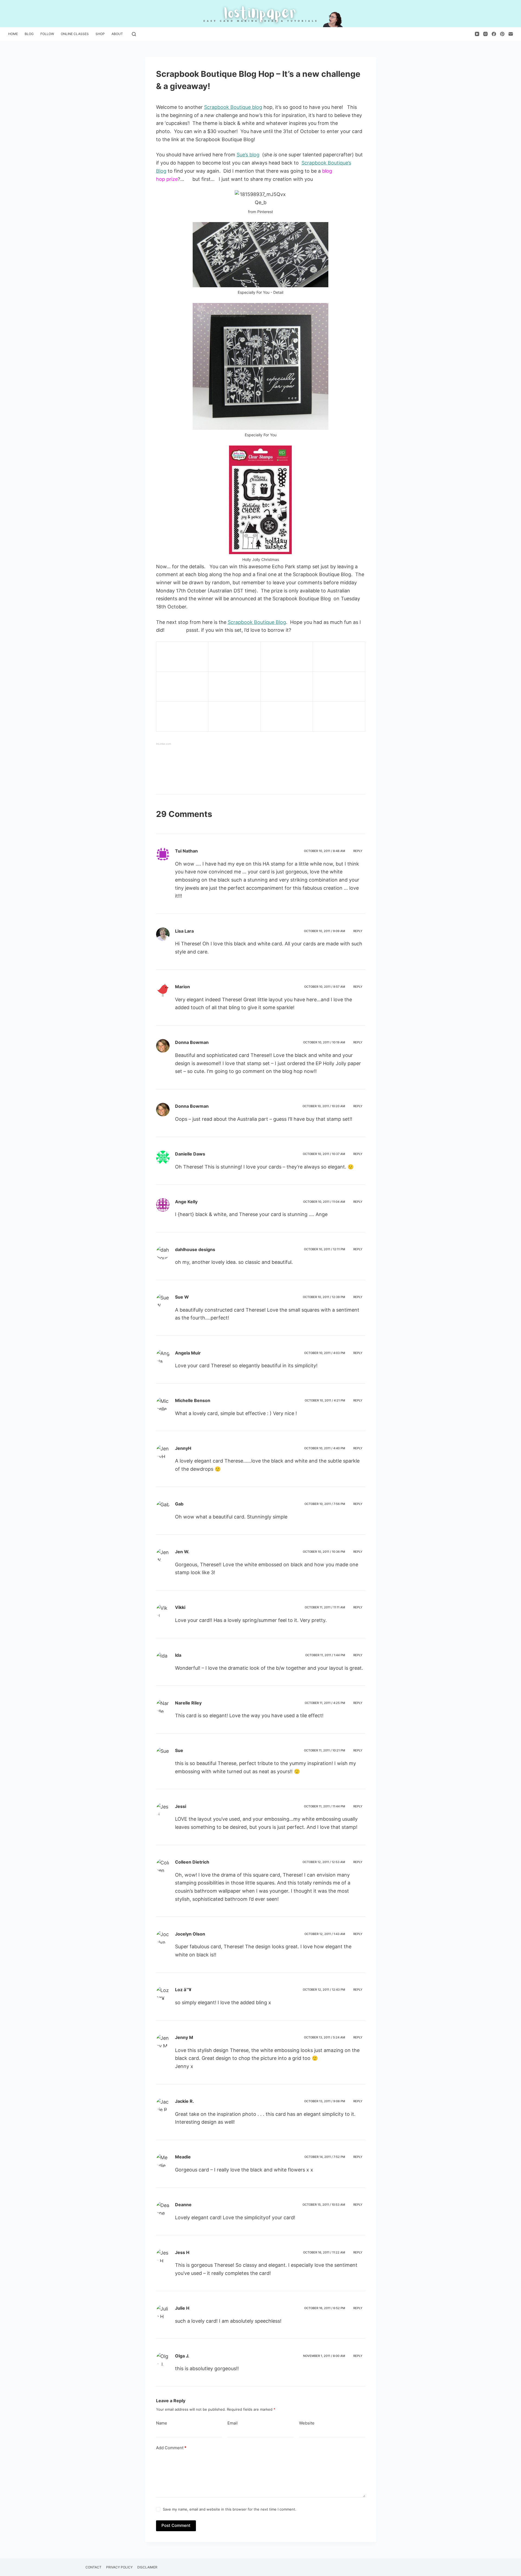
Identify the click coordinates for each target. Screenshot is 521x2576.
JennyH (183, 1448)
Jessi (181, 1806)
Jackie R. (185, 2101)
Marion (182, 987)
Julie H (182, 2308)
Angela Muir (188, 1353)
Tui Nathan (186, 851)
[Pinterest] (502, 34)
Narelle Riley (188, 1703)
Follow (47, 34)
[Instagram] (485, 34)
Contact (93, 2567)
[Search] (134, 34)
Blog (29, 34)
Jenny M (184, 2037)
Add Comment (171, 2448)
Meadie (183, 2157)
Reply (358, 851)
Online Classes (75, 34)
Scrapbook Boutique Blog (257, 622)
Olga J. (182, 2356)
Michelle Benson (193, 1400)
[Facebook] (494, 34)
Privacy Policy (119, 2567)
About (117, 34)
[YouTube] (477, 34)
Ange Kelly (186, 1202)
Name (162, 2423)
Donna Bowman (192, 1042)
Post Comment (176, 2525)
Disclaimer (147, 2567)
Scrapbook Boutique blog (233, 107)
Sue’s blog (248, 155)
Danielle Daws (190, 1154)
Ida (178, 1655)
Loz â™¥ (183, 1990)
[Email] (511, 34)
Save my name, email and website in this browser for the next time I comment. (230, 2509)
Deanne (183, 2205)
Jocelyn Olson (190, 1934)
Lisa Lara (184, 931)
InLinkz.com (163, 744)
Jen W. (182, 1552)
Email (233, 2423)
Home (13, 34)
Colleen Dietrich (192, 1862)
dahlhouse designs (195, 1249)
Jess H (182, 2252)
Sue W (182, 1297)
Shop (100, 34)
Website (307, 2423)
